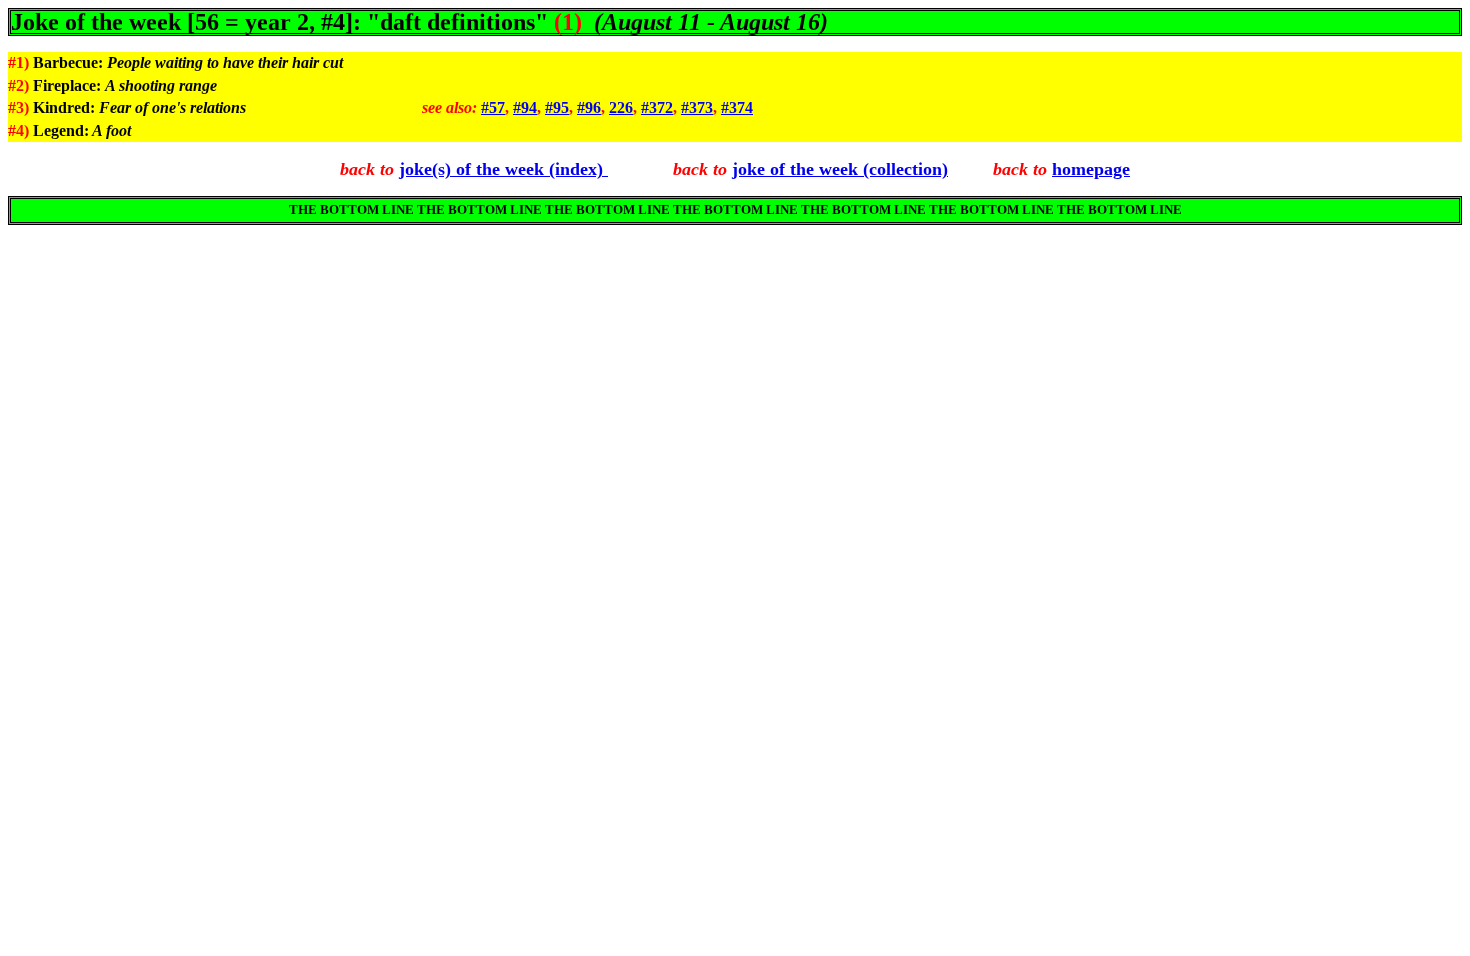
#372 (657, 107)
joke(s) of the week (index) (503, 169)
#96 (589, 107)
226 (621, 107)
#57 (493, 107)
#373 (697, 107)
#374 (737, 107)
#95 (557, 107)
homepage (1091, 169)
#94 (525, 107)
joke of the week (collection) (840, 169)
